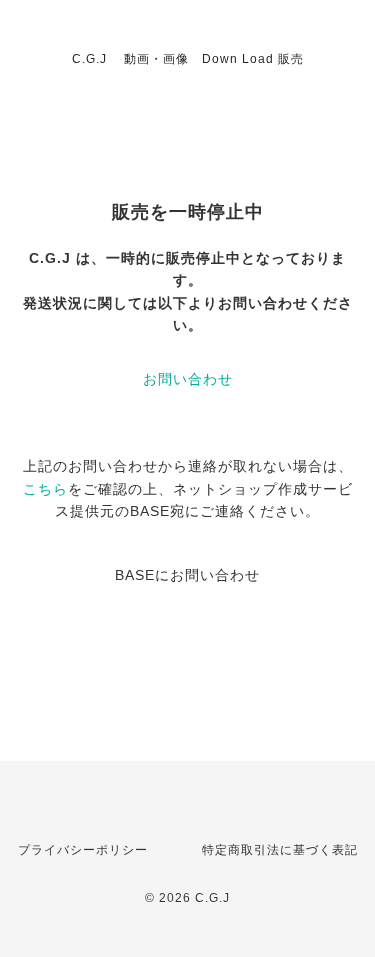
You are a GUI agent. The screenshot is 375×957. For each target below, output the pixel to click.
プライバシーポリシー (83, 850)
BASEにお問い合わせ (187, 575)
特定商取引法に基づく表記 (280, 850)
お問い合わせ (188, 379)
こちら (45, 489)
